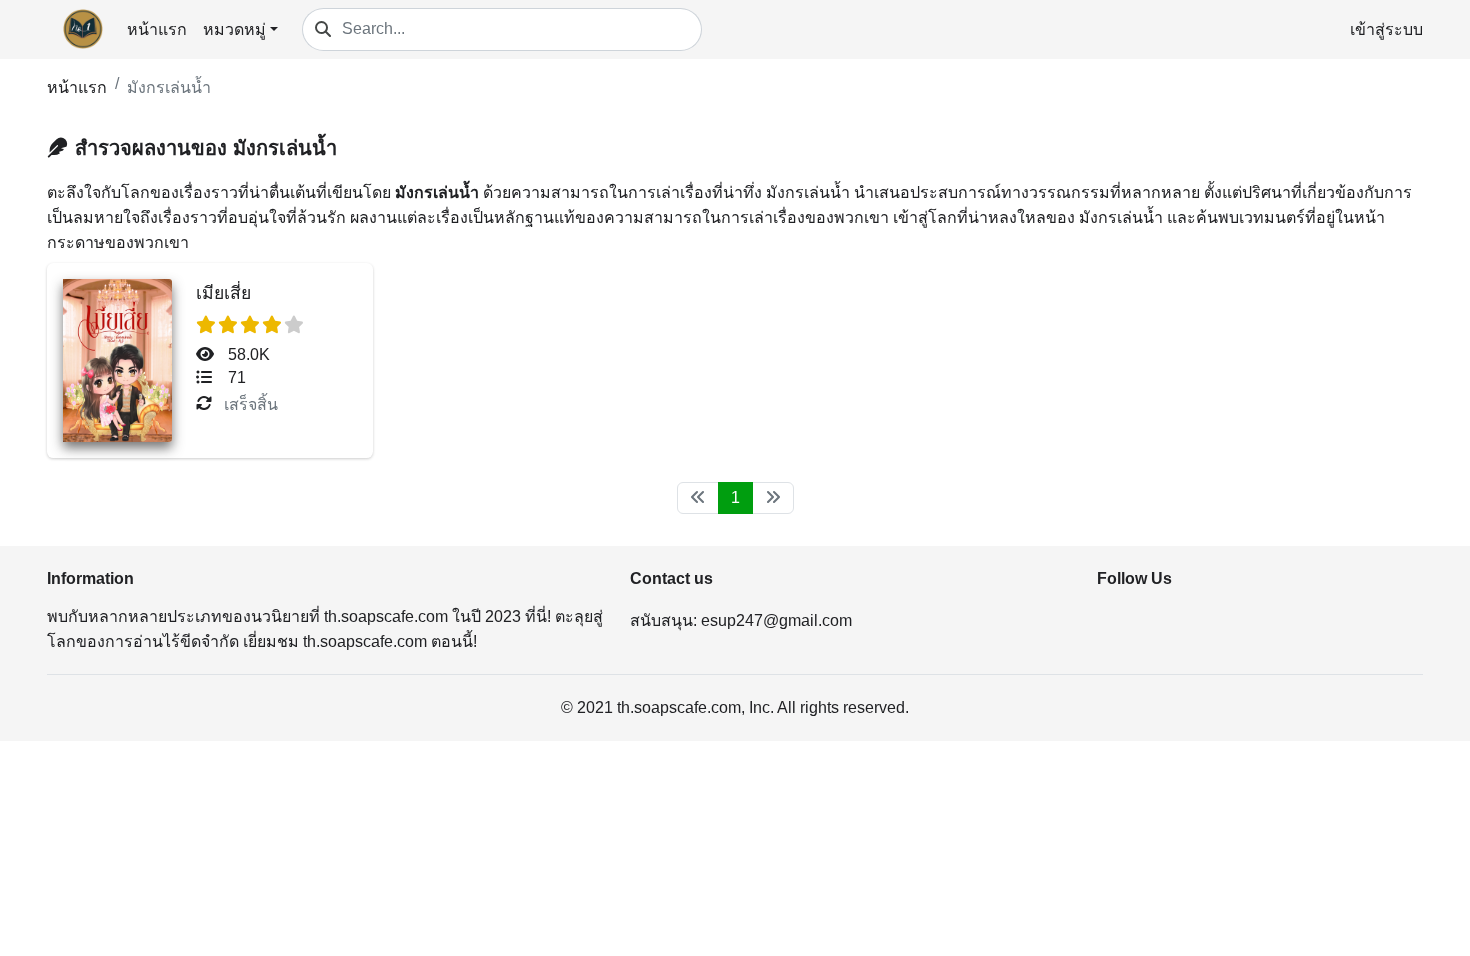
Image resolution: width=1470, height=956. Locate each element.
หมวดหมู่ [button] (234, 29)
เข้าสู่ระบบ (1386, 29)
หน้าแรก (157, 29)
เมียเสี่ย (223, 293)
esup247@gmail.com (776, 620)
